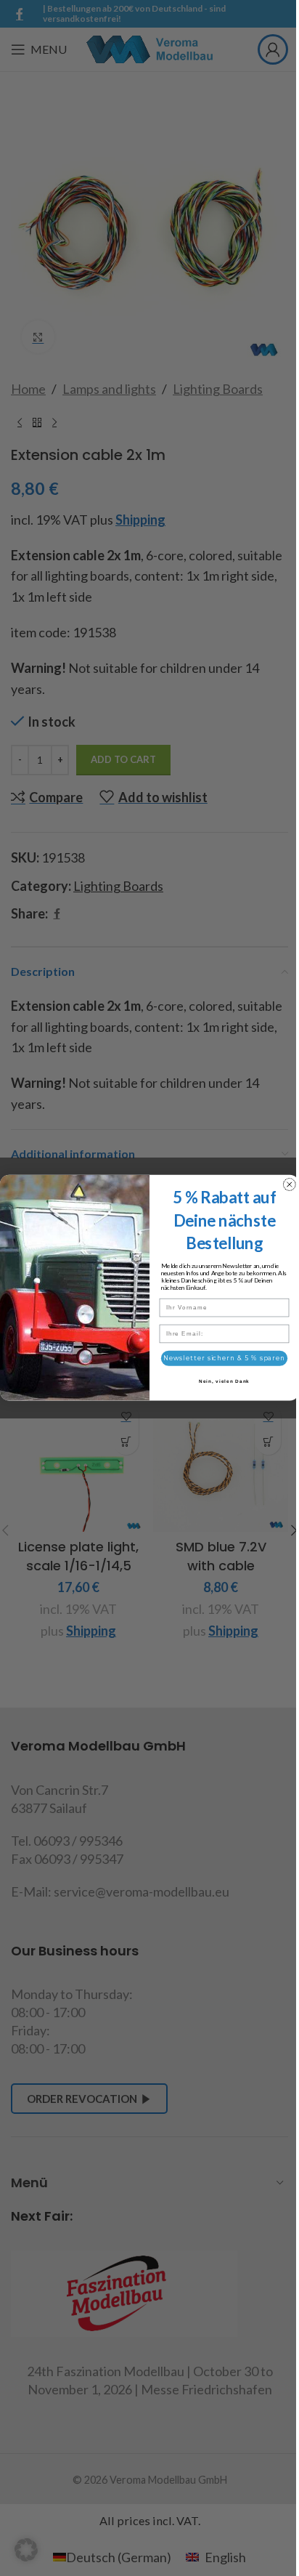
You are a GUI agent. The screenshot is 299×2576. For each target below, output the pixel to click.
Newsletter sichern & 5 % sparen (224, 1359)
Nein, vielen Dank (224, 1382)
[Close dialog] (290, 1184)
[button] (26, 2550)
